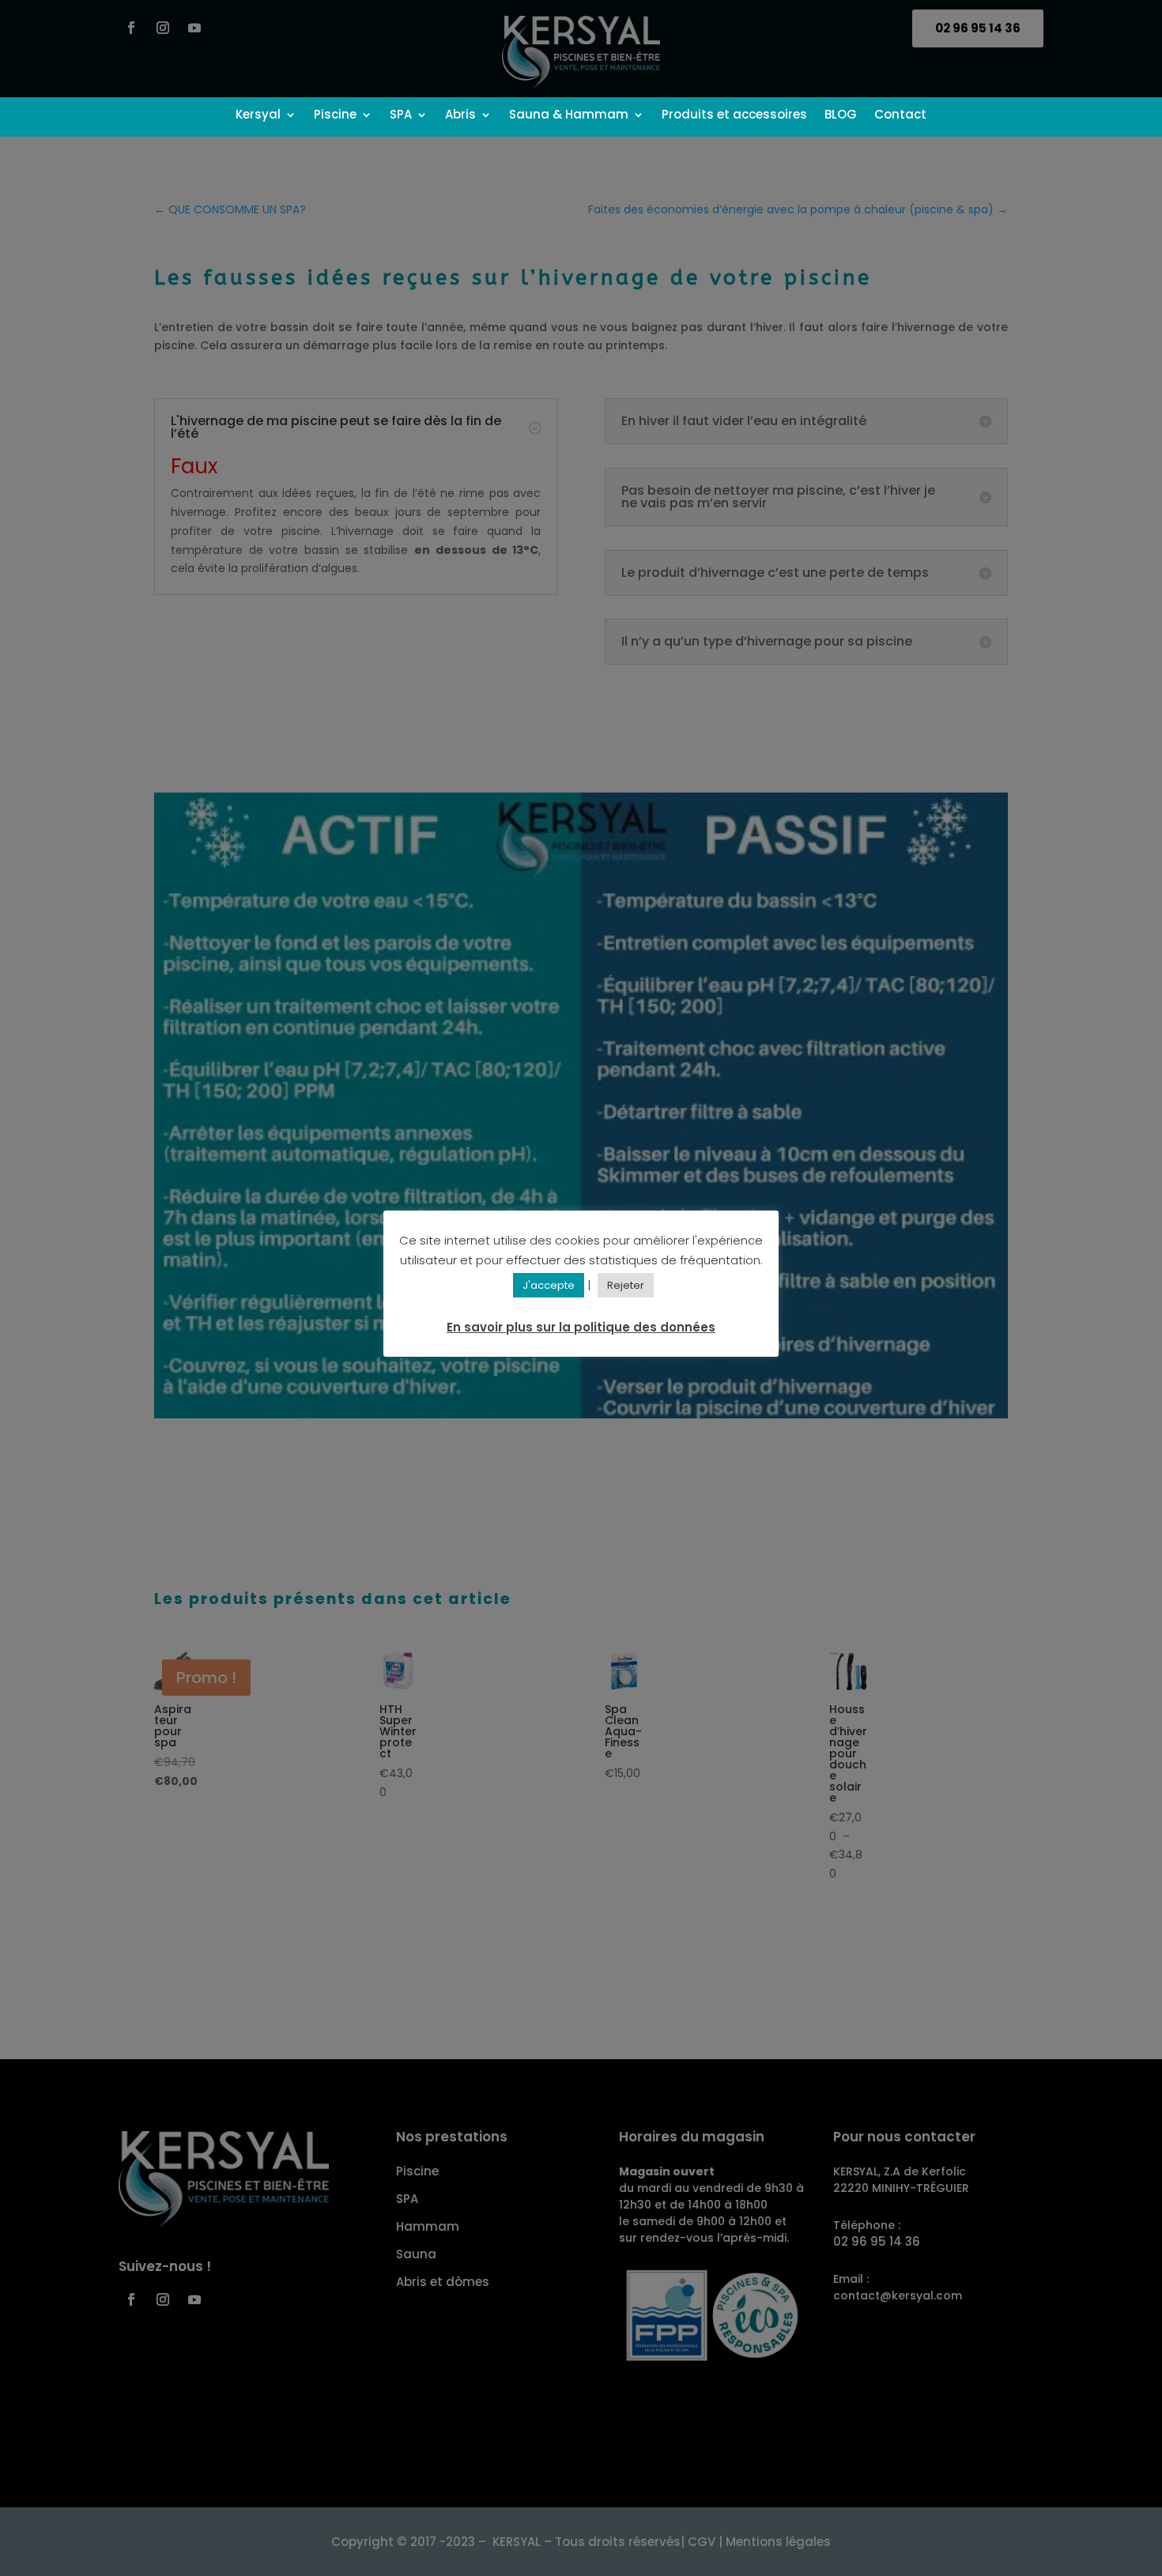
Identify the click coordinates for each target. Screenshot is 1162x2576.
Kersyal (258, 116)
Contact (900, 116)
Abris (460, 116)
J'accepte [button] (549, 1286)
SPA (401, 116)
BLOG (841, 116)
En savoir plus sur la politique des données (581, 1328)
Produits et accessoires (734, 116)
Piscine (335, 116)
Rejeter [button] (626, 1286)
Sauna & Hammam (569, 116)
